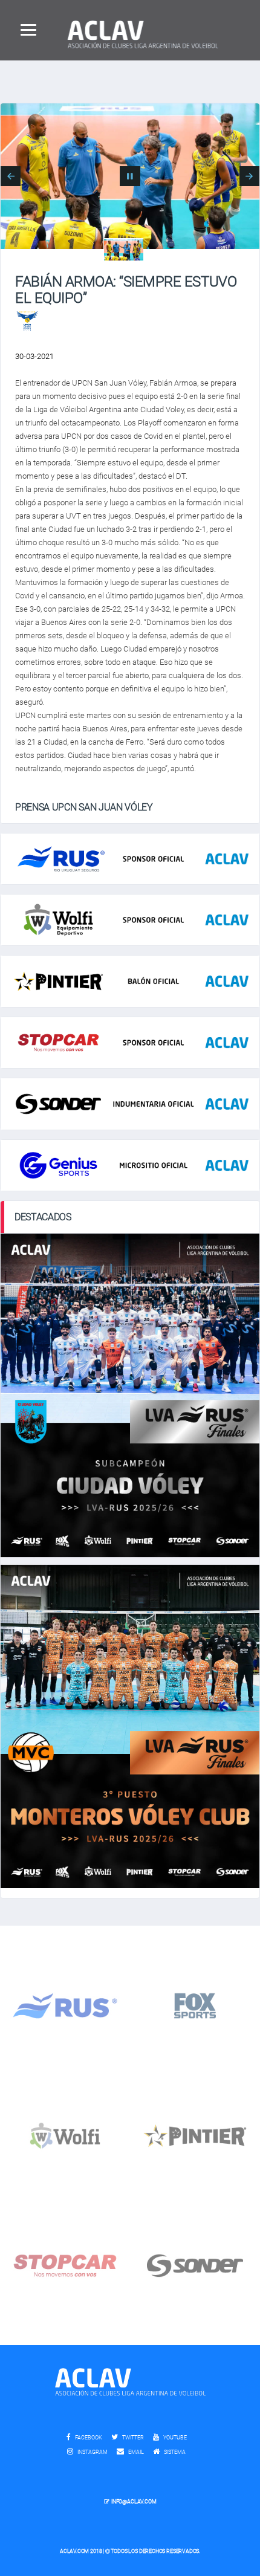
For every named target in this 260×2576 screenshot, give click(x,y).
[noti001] (123, 250)
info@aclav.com (134, 2502)
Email (135, 2452)
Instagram (92, 2452)
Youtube (174, 2438)
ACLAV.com (74, 2551)
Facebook (88, 2438)
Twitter (132, 2438)
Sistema (178, 2452)
